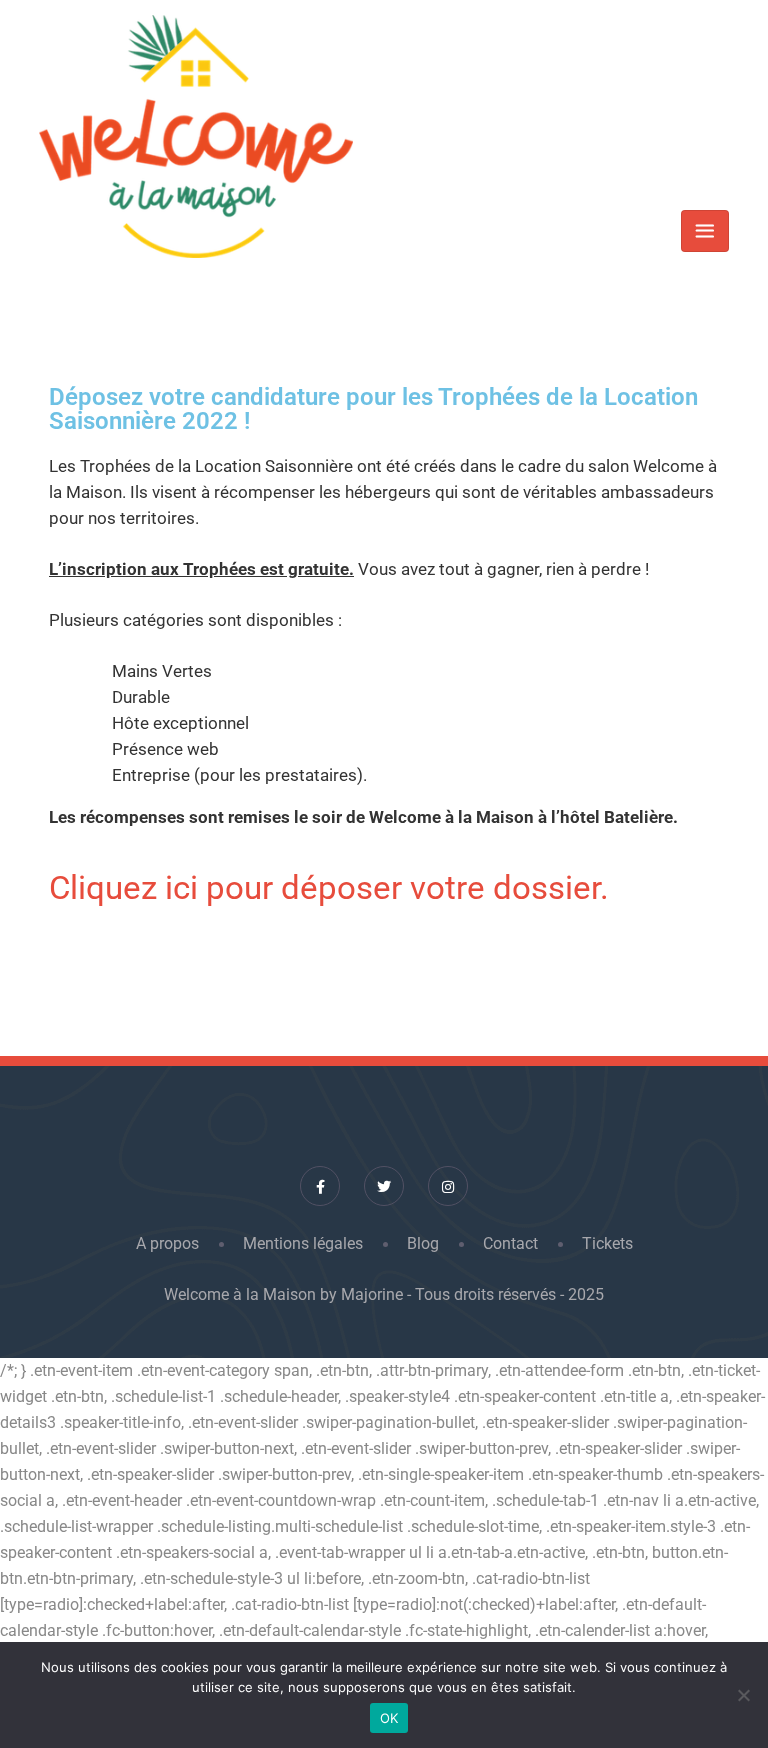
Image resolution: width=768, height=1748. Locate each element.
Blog (423, 1243)
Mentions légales (303, 1243)
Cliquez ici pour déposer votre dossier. (329, 887)
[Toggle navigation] (705, 231)
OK (389, 1718)
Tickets (607, 1243)
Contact (510, 1243)
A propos (167, 1243)
